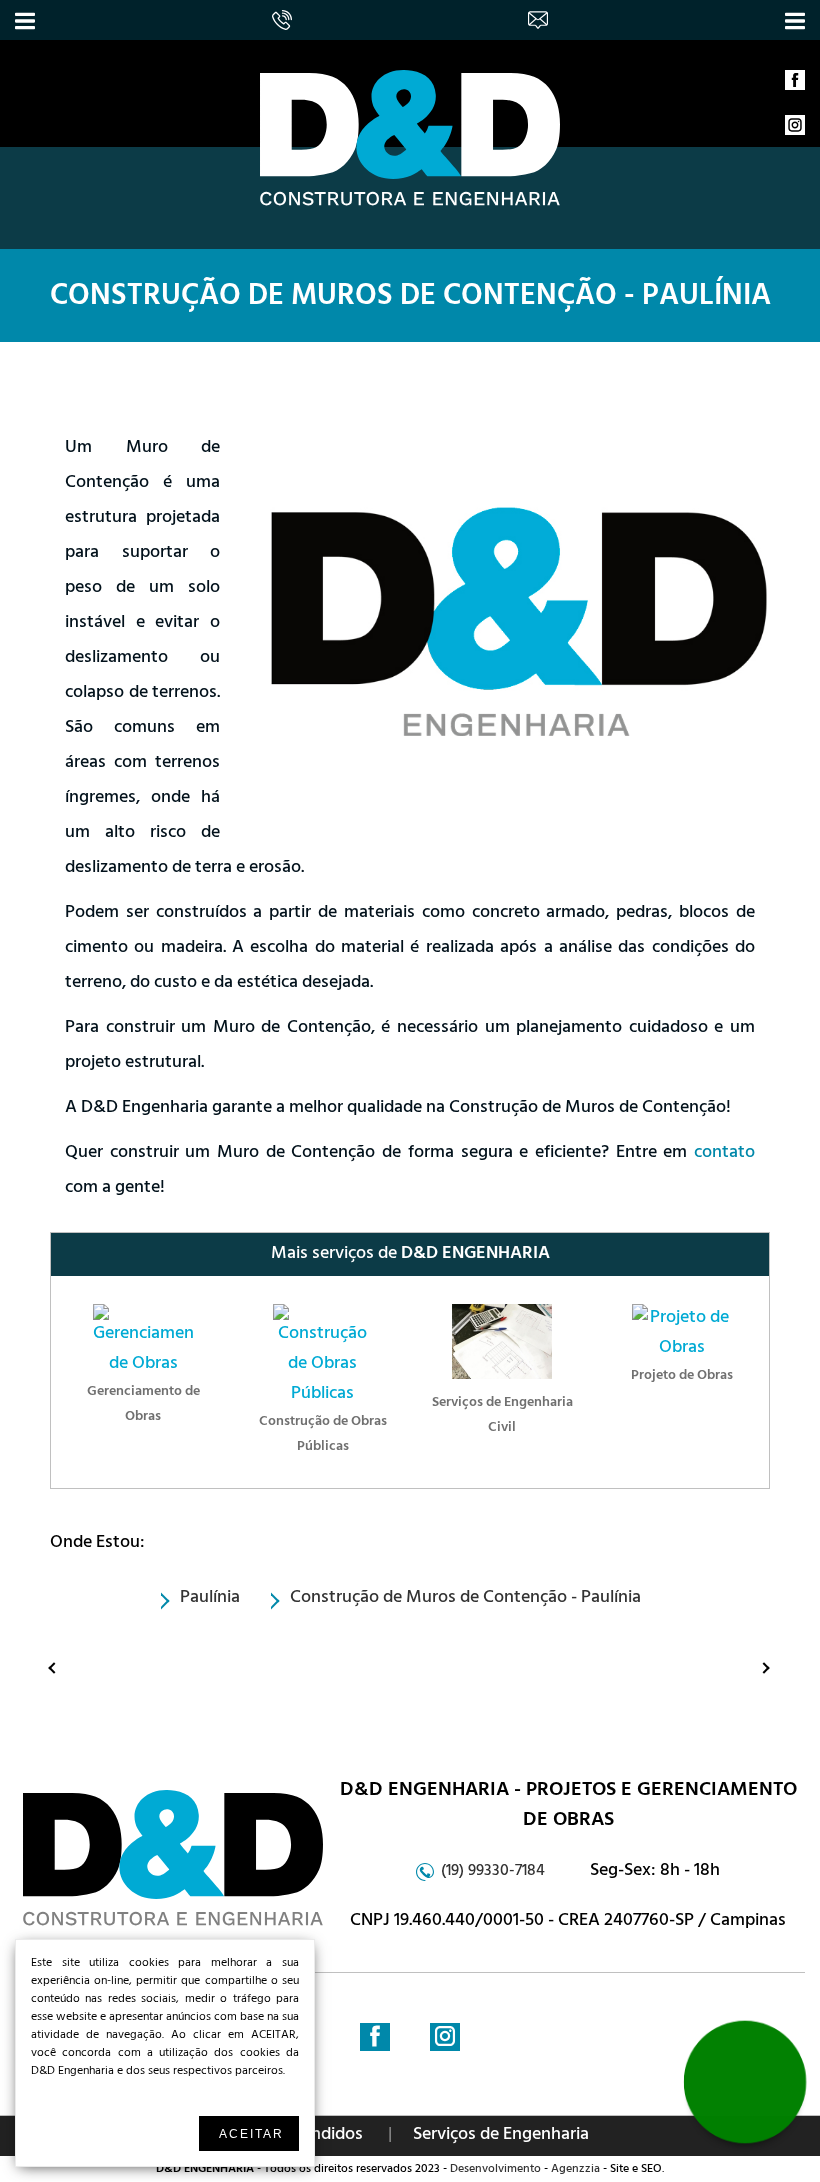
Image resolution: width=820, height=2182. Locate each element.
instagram (795, 130)
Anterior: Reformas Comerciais (57, 1667)
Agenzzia (575, 2170)
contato (724, 1154)
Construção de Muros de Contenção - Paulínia (410, 299)
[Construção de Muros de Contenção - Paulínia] (410, 204)
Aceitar (251, 2134)
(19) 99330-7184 (493, 1872)
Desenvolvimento (495, 2170)
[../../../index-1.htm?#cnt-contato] (540, 17)
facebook (795, 85)
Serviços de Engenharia (501, 2136)
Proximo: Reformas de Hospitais (747, 1667)
